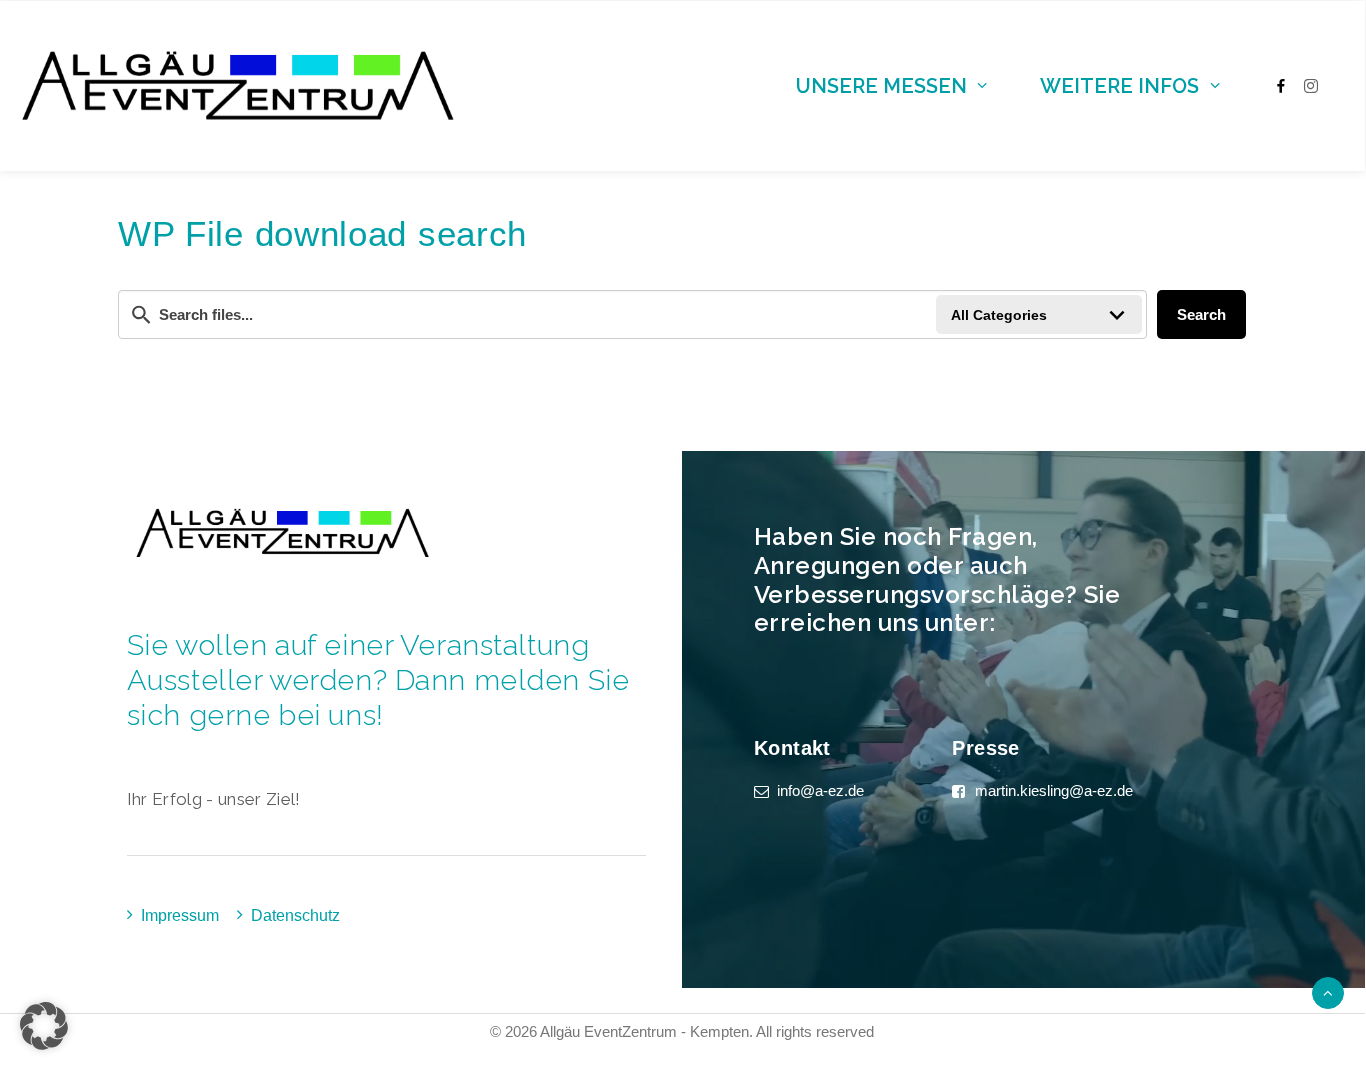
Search (1201, 314)
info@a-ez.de (820, 790)
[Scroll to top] (1328, 991)
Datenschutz (295, 915)
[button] (44, 1026)
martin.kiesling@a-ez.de (1054, 790)
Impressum (180, 915)
